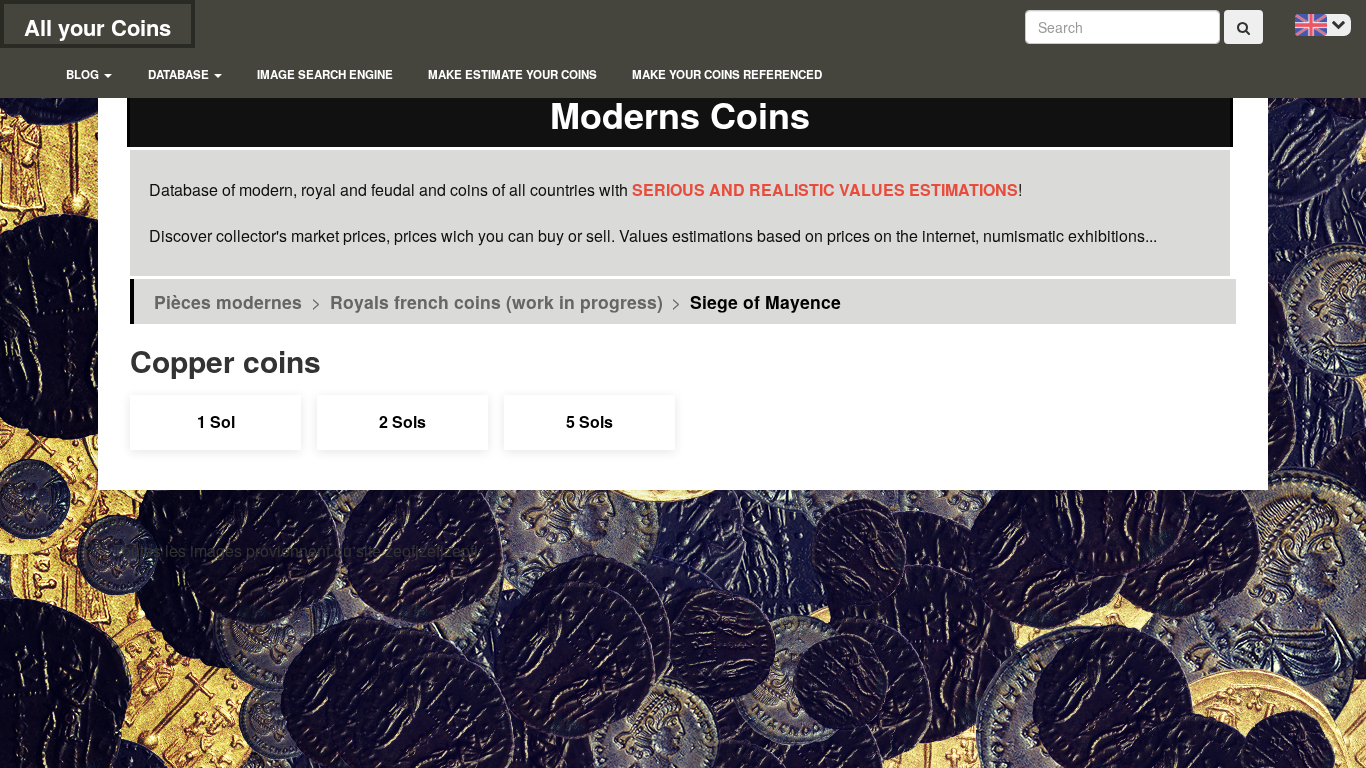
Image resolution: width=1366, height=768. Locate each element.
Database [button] (180, 74)
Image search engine (325, 74)
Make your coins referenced (727, 74)
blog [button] (84, 74)
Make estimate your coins (512, 74)
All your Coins (97, 27)
